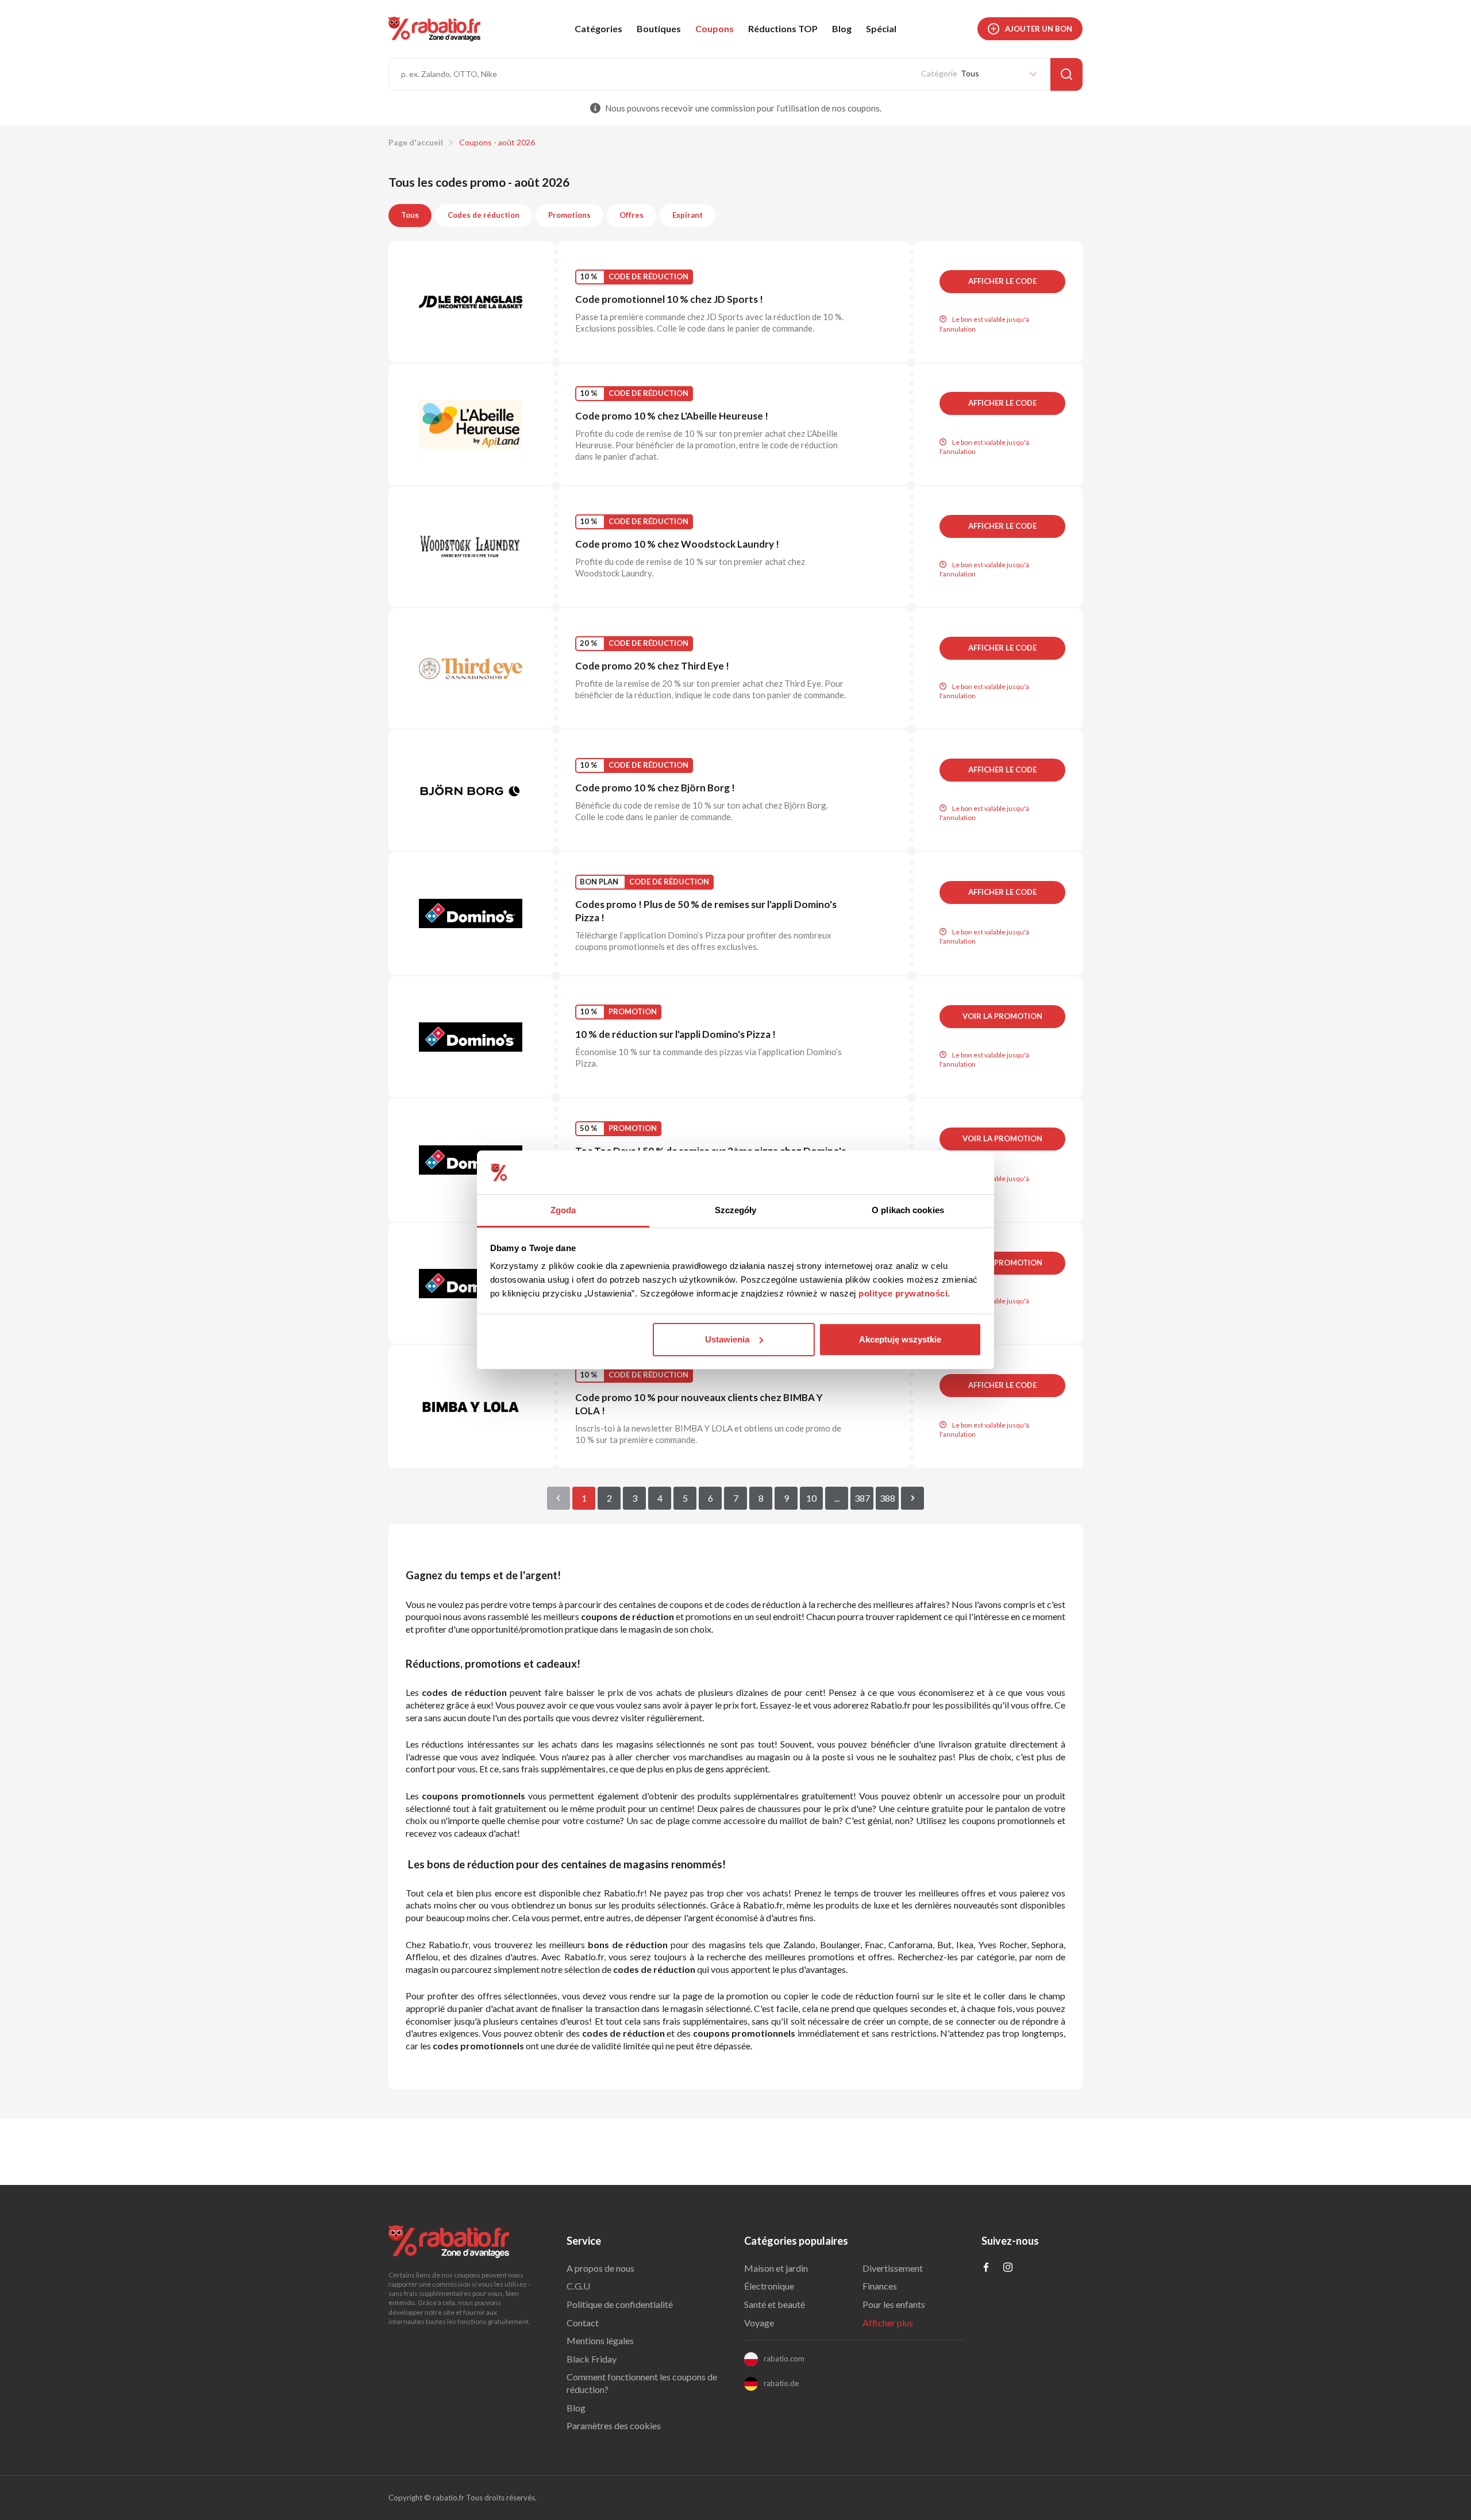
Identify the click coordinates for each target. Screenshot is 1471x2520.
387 (862, 1498)
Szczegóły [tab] (736, 1210)
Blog (842, 28)
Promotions (569, 215)
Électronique (769, 2286)
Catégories (598, 28)
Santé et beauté (775, 2304)
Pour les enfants (894, 2304)
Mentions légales (600, 2340)
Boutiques (659, 28)
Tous (410, 215)
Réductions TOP (783, 28)
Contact (583, 2323)
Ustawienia (727, 1339)
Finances (880, 2286)
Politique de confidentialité (620, 2304)
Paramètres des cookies (614, 2425)
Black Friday (592, 2359)
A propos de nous (600, 2268)
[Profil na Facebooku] (986, 2268)
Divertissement (893, 2268)
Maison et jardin (776, 2268)
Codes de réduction (484, 215)
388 (887, 1498)
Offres (631, 215)
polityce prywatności (903, 1293)
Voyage (759, 2323)
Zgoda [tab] (563, 1210)
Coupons (715, 28)
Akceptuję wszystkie (900, 1339)
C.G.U (578, 2286)
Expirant (688, 215)
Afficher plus (888, 2323)
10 (811, 1498)
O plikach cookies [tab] (908, 1210)
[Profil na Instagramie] (1008, 2268)
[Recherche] (1066, 74)
